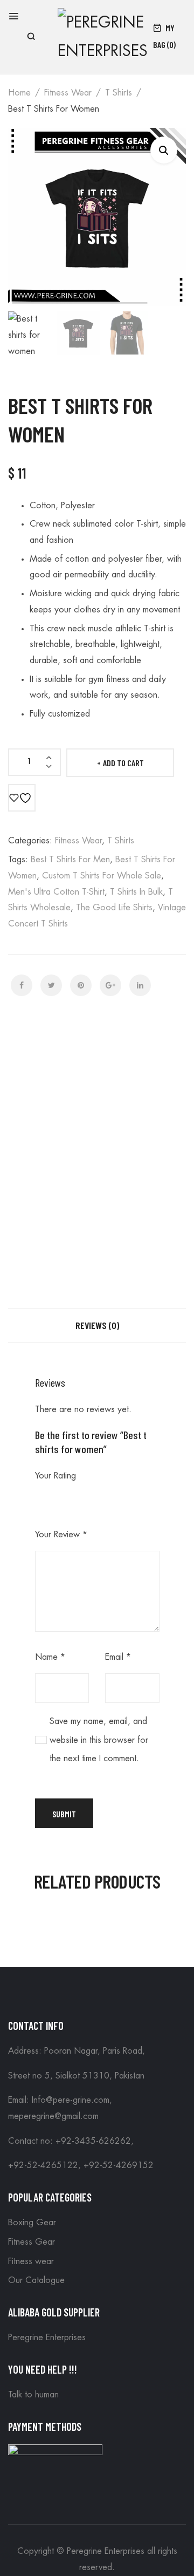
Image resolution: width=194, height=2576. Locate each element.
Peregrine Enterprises (47, 2338)
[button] (164, 150)
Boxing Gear (32, 2223)
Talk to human (33, 2395)
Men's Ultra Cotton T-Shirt (56, 892)
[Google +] (110, 985)
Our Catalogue (36, 2280)
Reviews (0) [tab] (97, 1325)
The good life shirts (114, 908)
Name (50, 1657)
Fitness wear (68, 93)
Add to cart (123, 763)
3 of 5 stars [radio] (73, 1498)
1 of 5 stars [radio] (41, 1498)
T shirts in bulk (136, 892)
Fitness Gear (32, 2242)
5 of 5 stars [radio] (104, 1498)
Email (118, 1657)
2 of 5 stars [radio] (57, 1498)
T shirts (119, 93)
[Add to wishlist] (22, 798)
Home (19, 93)
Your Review (61, 1535)
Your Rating (56, 1476)
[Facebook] (22, 985)
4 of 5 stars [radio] (88, 1498)
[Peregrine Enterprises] (103, 35)
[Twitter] (51, 985)
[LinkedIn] (140, 985)
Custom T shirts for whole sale (102, 876)
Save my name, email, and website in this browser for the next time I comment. (99, 1740)
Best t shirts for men (70, 860)
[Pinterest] (81, 985)
